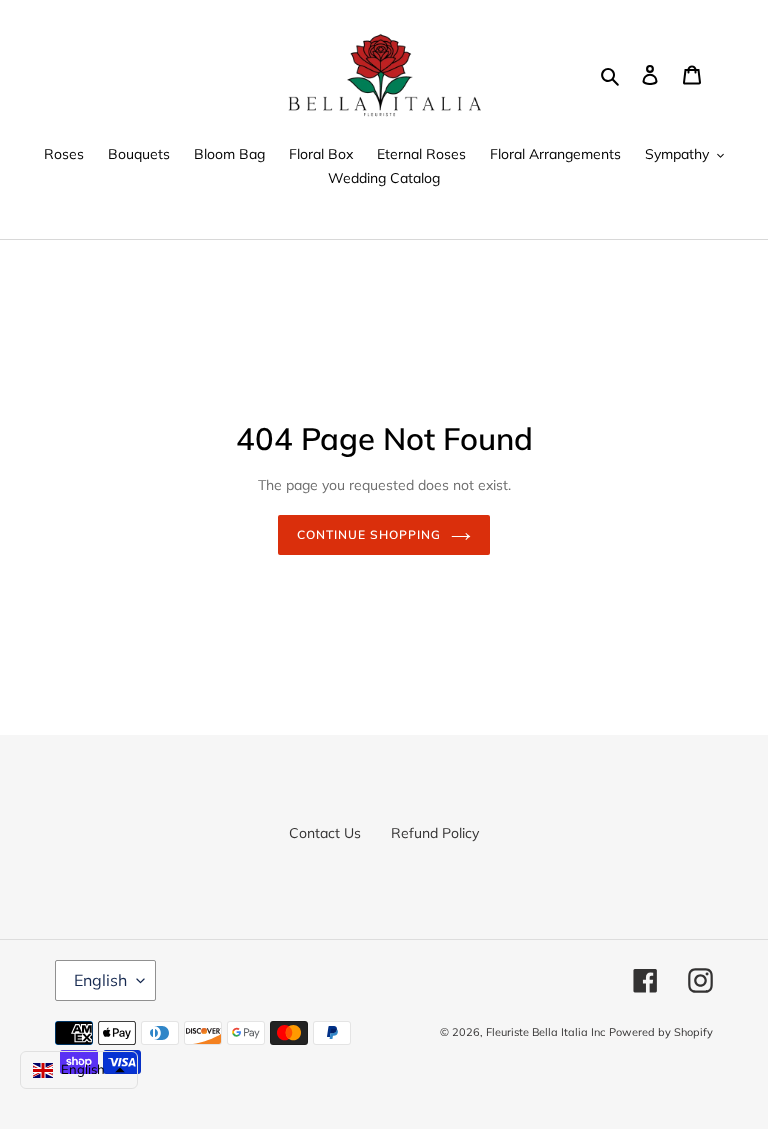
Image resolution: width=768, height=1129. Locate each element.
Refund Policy (435, 833)
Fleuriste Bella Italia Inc (545, 1032)
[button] (79, 1070)
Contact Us (325, 833)
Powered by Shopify (661, 1032)
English (100, 980)
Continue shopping (368, 534)
